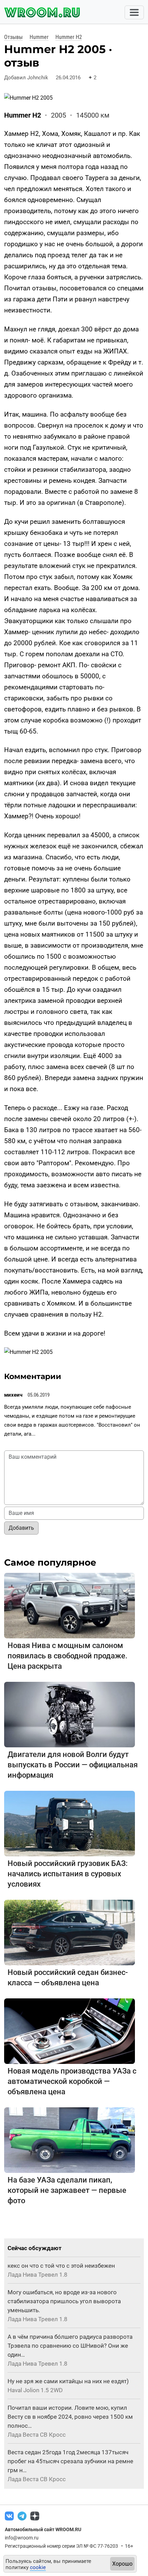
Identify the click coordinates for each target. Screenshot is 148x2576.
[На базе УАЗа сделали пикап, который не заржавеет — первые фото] (70, 2140)
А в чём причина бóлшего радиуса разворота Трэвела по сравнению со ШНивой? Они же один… (70, 2346)
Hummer (39, 37)
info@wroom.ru (22, 2538)
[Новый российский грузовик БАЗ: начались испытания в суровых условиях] (70, 1823)
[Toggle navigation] (134, 12)
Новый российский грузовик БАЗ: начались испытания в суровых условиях (68, 1874)
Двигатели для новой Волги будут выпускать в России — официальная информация (73, 1765)
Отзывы (13, 37)
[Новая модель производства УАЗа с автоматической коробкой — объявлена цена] (70, 2031)
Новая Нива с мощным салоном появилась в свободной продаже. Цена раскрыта (67, 1656)
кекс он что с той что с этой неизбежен (61, 2266)
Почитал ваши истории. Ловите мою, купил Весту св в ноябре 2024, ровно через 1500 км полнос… (70, 2417)
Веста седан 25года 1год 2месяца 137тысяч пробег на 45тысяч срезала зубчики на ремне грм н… (70, 2461)
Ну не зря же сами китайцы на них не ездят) (68, 2381)
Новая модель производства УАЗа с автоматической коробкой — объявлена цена (72, 2081)
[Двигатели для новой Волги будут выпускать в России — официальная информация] (70, 1714)
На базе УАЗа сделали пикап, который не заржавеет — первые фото (67, 2190)
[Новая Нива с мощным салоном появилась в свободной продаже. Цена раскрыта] (70, 1605)
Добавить (21, 1528)
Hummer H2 (69, 37)
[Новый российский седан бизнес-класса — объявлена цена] (70, 1932)
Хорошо (122, 2564)
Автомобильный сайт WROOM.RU (43, 2529)
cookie (38, 2567)
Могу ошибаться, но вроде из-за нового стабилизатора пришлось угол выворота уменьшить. (64, 2301)
